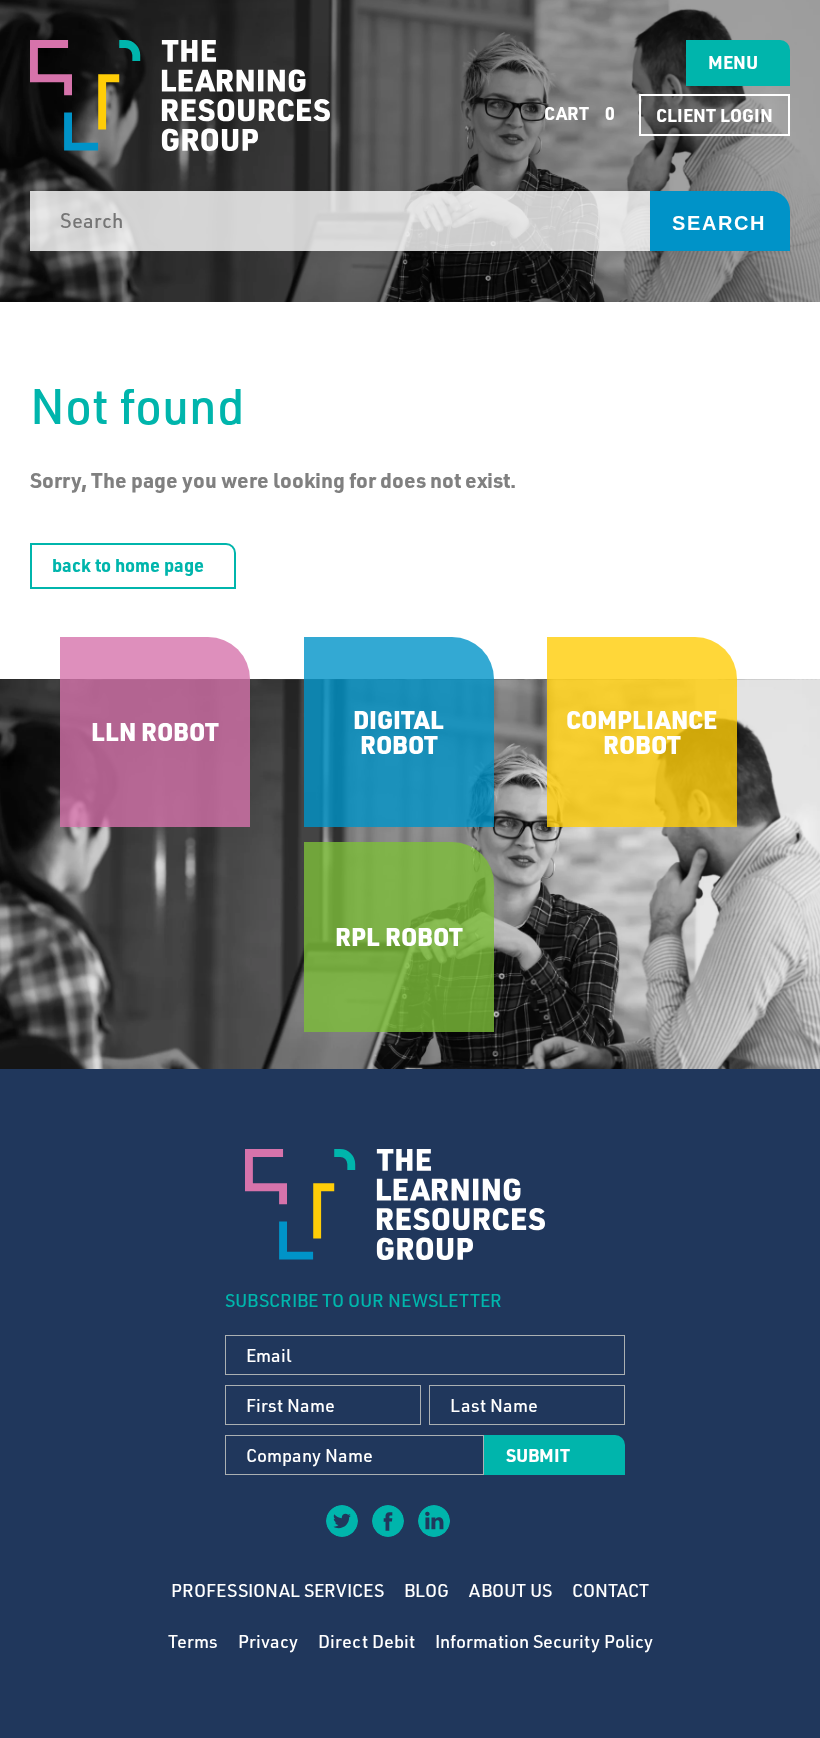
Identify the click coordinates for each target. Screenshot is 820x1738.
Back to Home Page (128, 565)
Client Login (714, 115)
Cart (577, 113)
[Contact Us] (479, 1535)
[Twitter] (341, 1520)
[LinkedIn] (433, 1520)
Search (719, 223)
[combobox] (340, 221)
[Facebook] (387, 1520)
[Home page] (180, 95)
